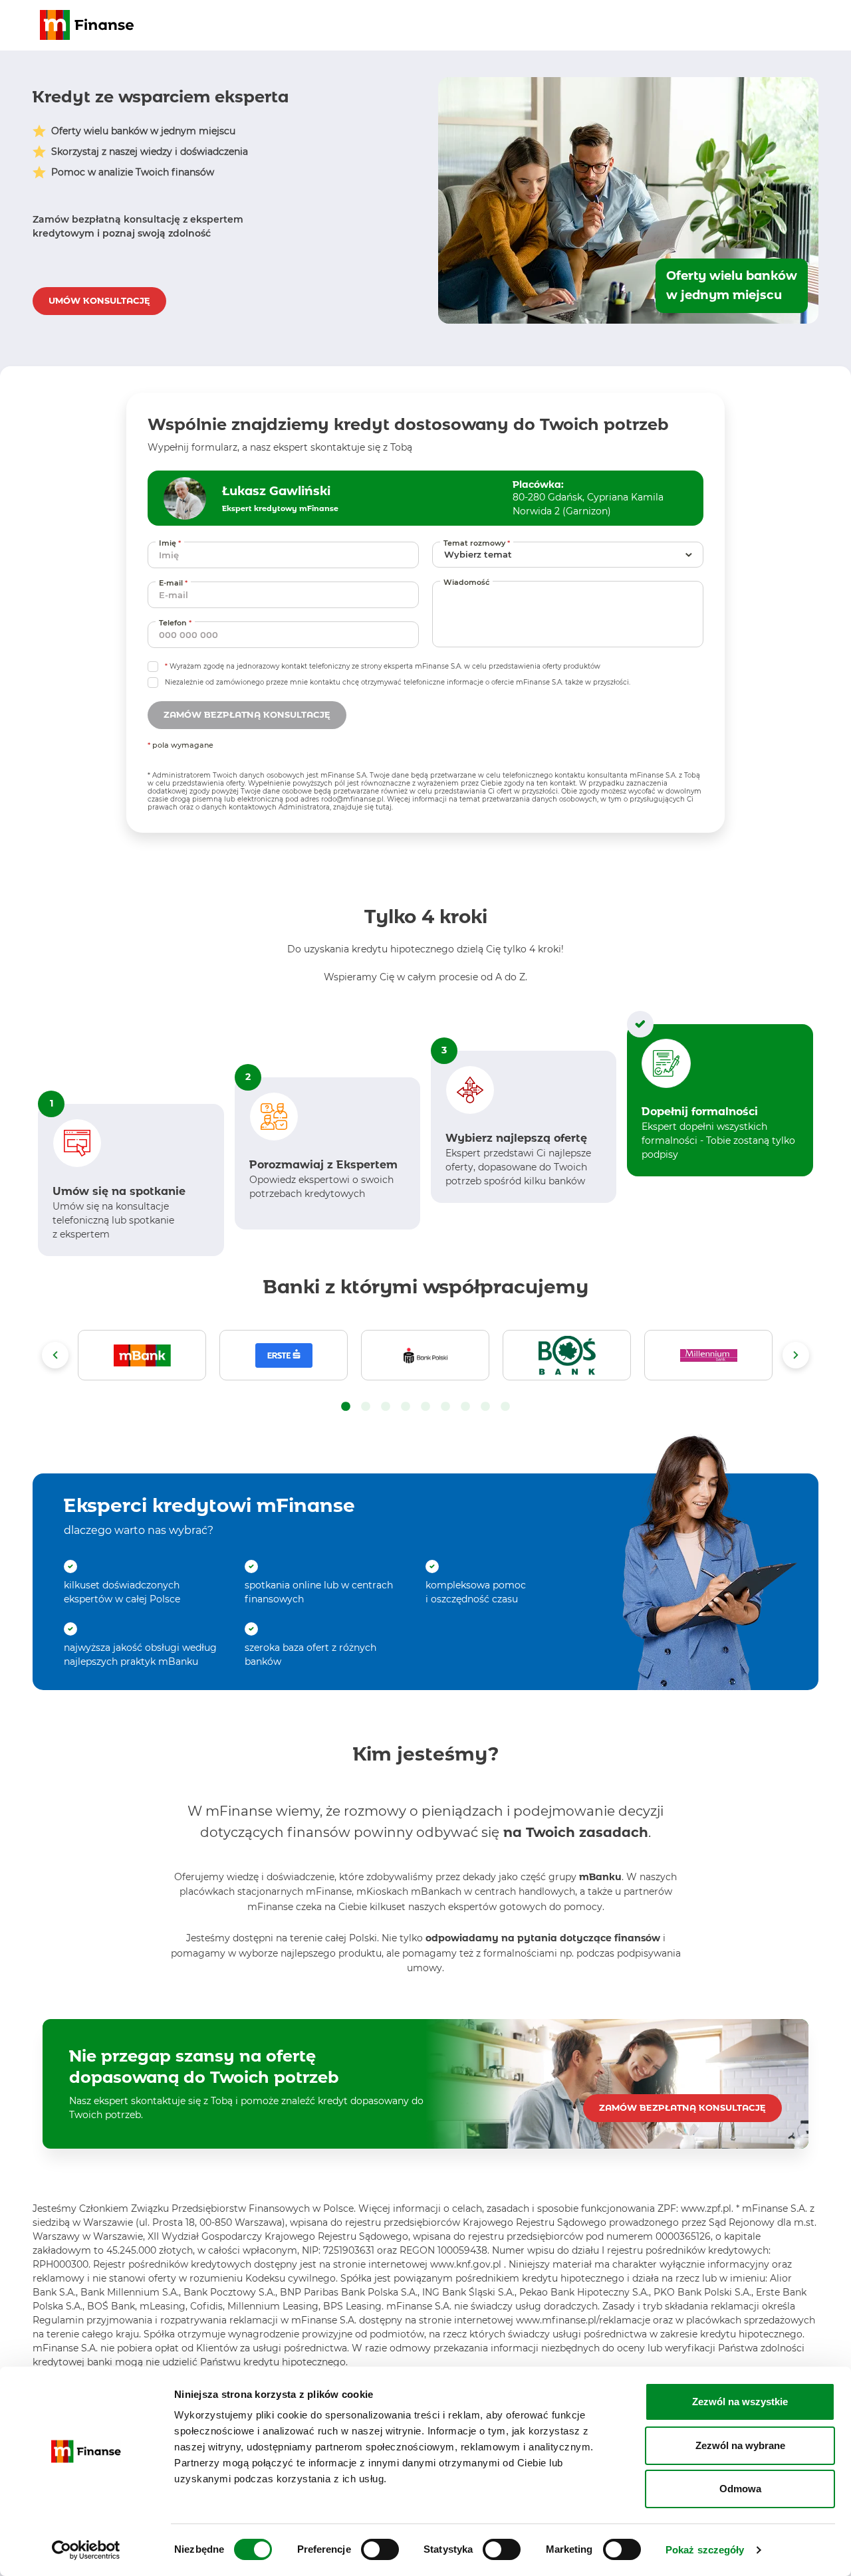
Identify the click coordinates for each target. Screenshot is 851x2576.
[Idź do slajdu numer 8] (485, 1407)
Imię (172, 543)
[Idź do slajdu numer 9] (505, 1407)
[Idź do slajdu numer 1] (346, 1407)
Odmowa (740, 2489)
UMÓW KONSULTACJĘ (99, 300)
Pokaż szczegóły (705, 2550)
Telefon (177, 622)
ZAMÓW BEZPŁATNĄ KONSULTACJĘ (682, 2107)
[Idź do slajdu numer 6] (445, 1407)
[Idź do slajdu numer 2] (366, 1407)
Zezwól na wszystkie (740, 2402)
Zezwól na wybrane (740, 2445)
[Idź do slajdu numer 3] (386, 1407)
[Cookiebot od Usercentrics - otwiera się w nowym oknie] (86, 2550)
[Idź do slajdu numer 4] (406, 1407)
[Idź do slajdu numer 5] (425, 1407)
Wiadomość (466, 582)
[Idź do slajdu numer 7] (465, 1407)
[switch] (380, 2549)
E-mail (175, 583)
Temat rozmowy (478, 543)
